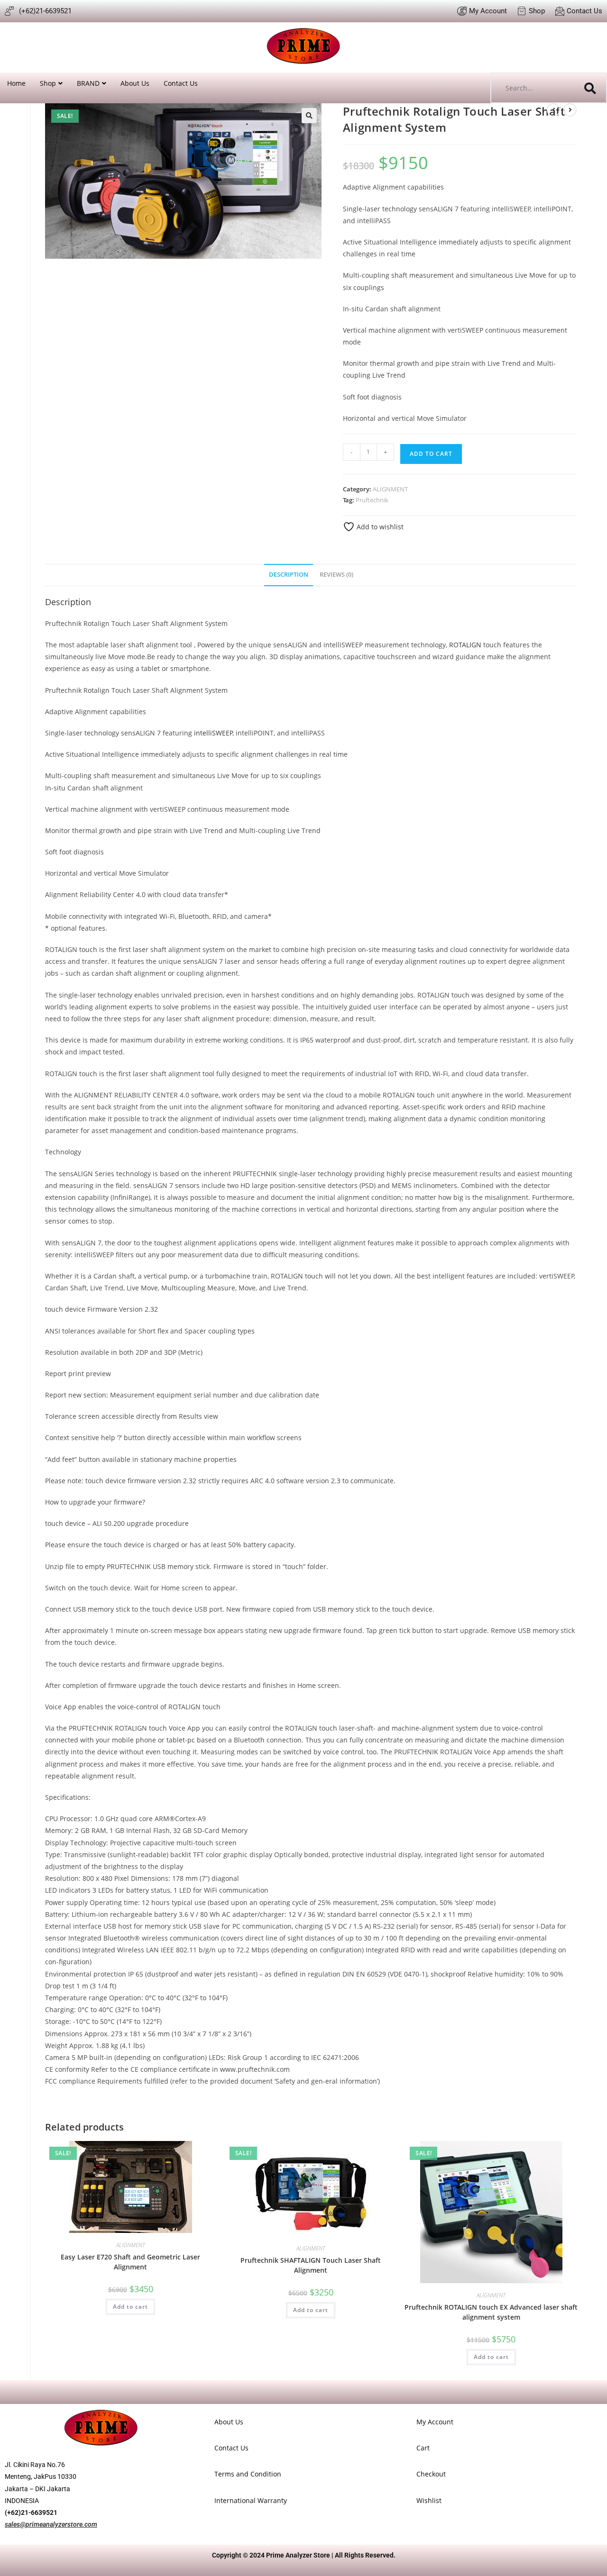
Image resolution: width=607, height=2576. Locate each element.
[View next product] (570, 110)
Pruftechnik (372, 500)
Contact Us (181, 83)
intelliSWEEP (213, 733)
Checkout (431, 2474)
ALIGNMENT (390, 489)
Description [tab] (289, 575)
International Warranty (251, 2500)
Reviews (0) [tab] (336, 575)
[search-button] (590, 88)
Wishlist (429, 2500)
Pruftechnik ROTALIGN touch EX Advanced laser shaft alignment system (491, 2312)
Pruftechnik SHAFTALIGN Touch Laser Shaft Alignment (311, 2265)
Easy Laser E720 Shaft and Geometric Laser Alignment (130, 2262)
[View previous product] (553, 110)
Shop (48, 83)
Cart (423, 2448)
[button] (309, 116)
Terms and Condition (248, 2474)
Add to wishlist (379, 527)
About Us (135, 83)
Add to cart (431, 454)
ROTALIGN (465, 645)
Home (16, 83)
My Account (435, 2422)
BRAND (88, 83)
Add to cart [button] (130, 2307)
